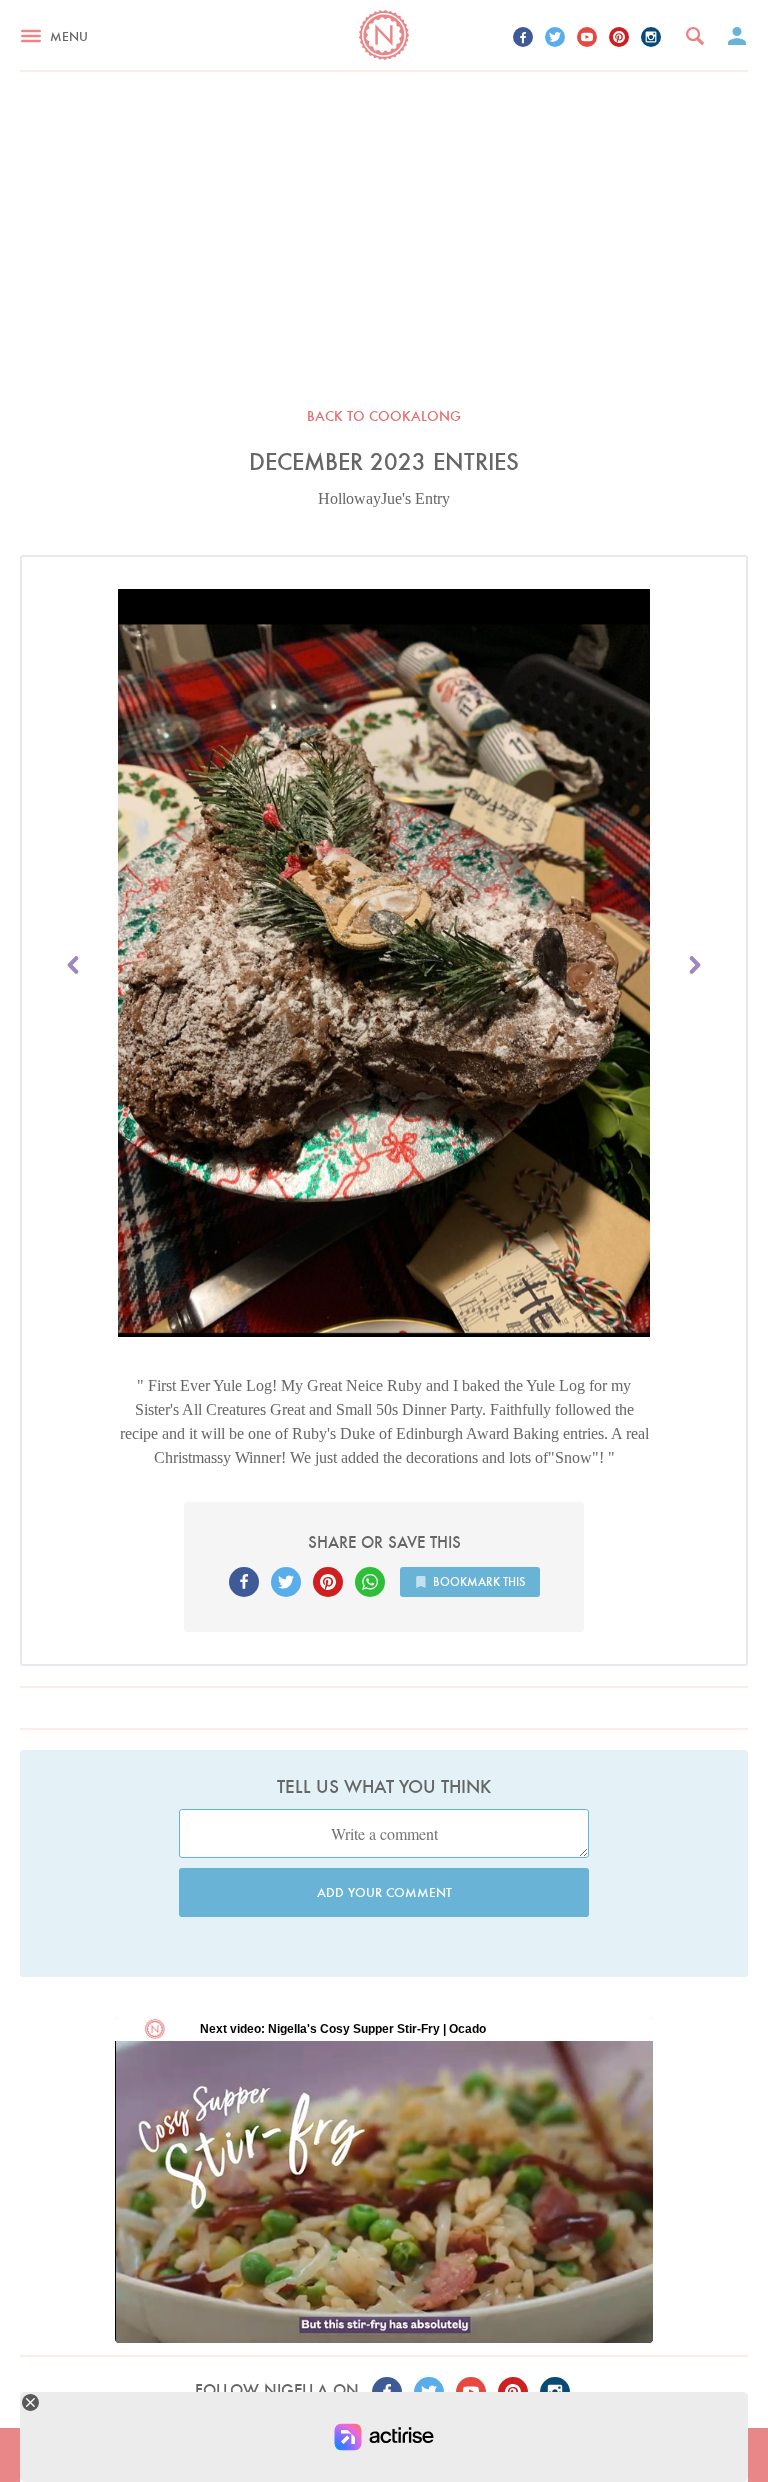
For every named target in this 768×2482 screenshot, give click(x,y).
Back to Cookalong (384, 416)
